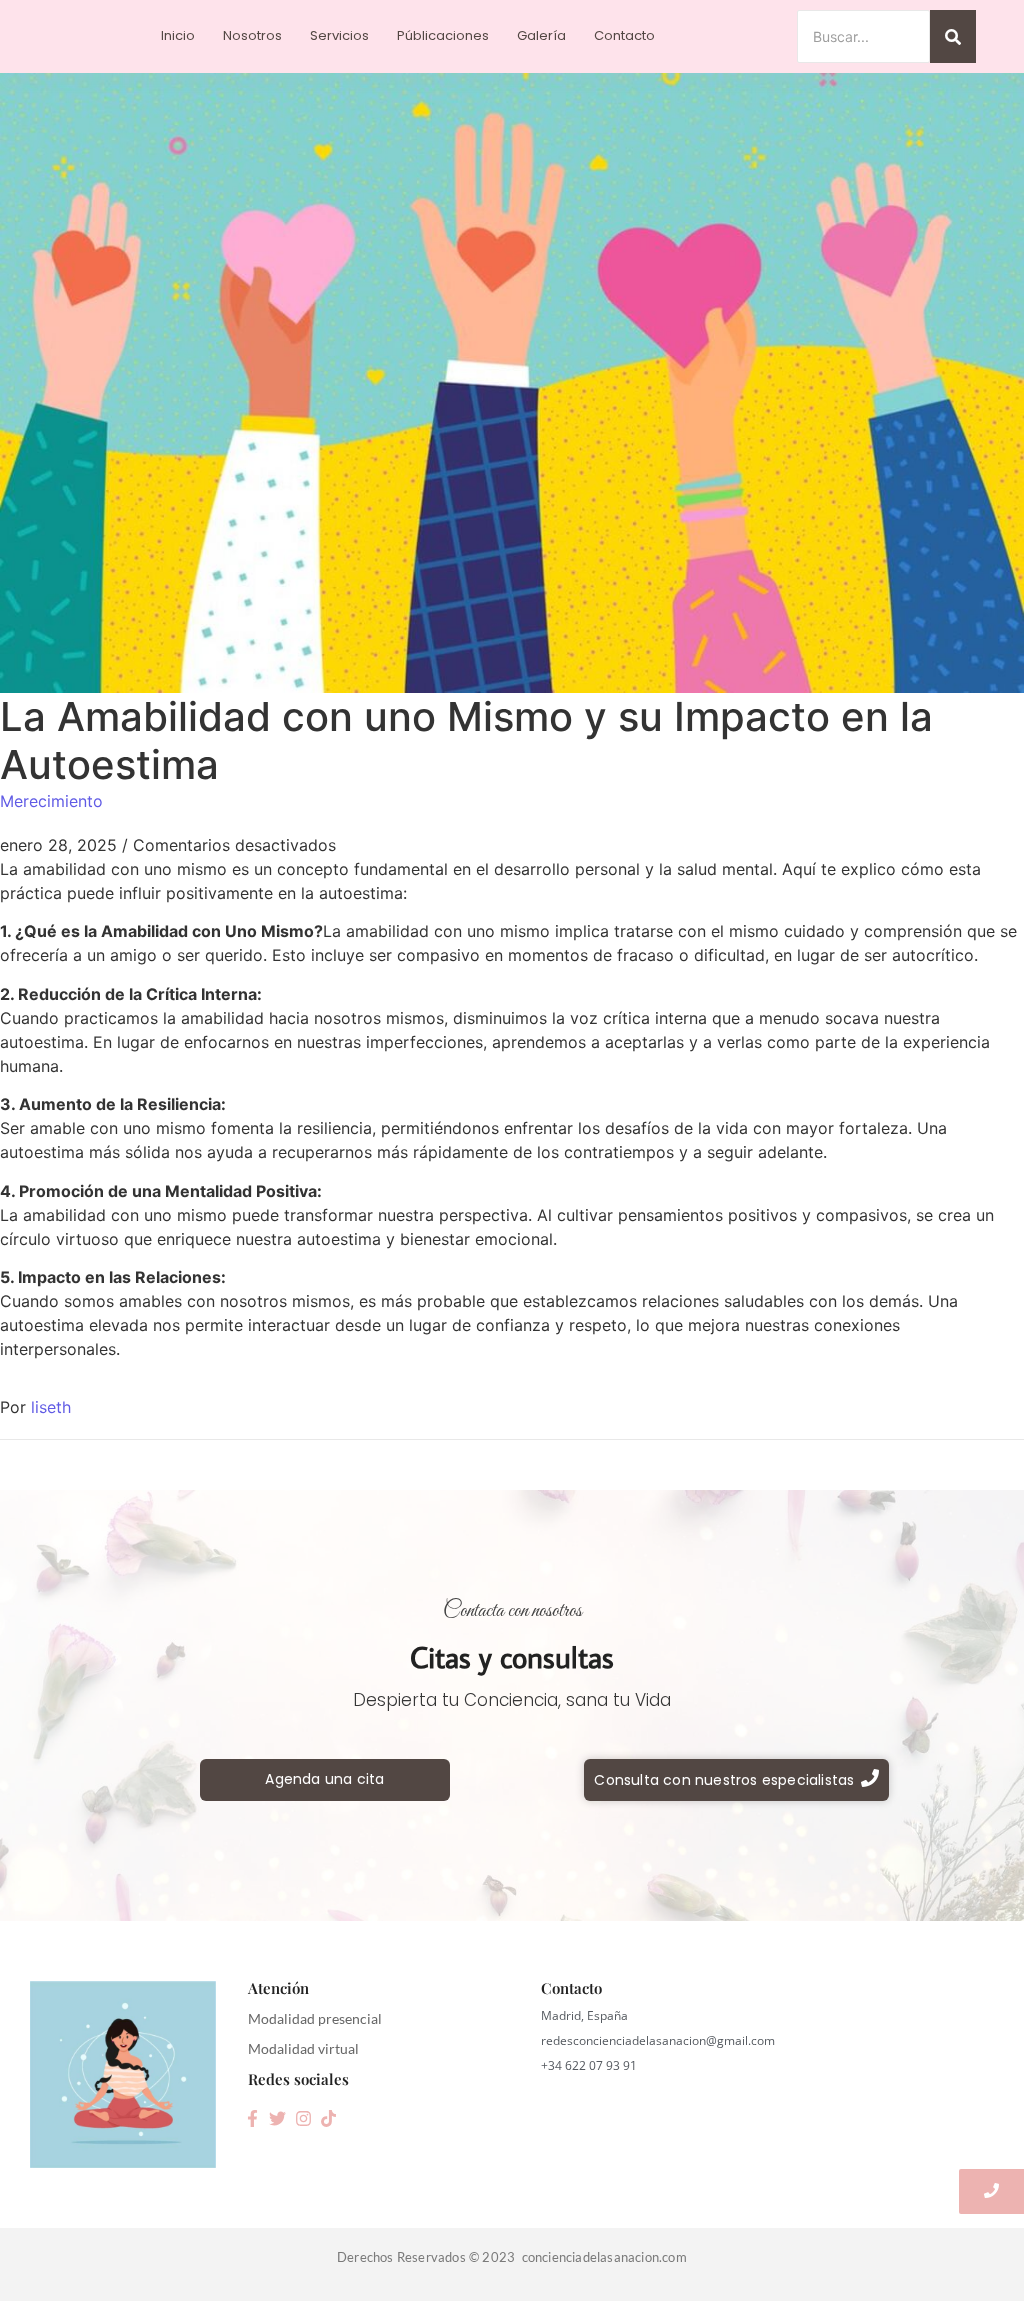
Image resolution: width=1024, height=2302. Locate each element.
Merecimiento (51, 801)
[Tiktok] (328, 2118)
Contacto (624, 35)
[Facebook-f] (252, 2118)
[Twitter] (278, 2118)
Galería (541, 35)
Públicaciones (443, 35)
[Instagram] (303, 2118)
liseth (51, 1407)
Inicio (178, 35)
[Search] (953, 36)
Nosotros (252, 35)
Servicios (339, 35)
